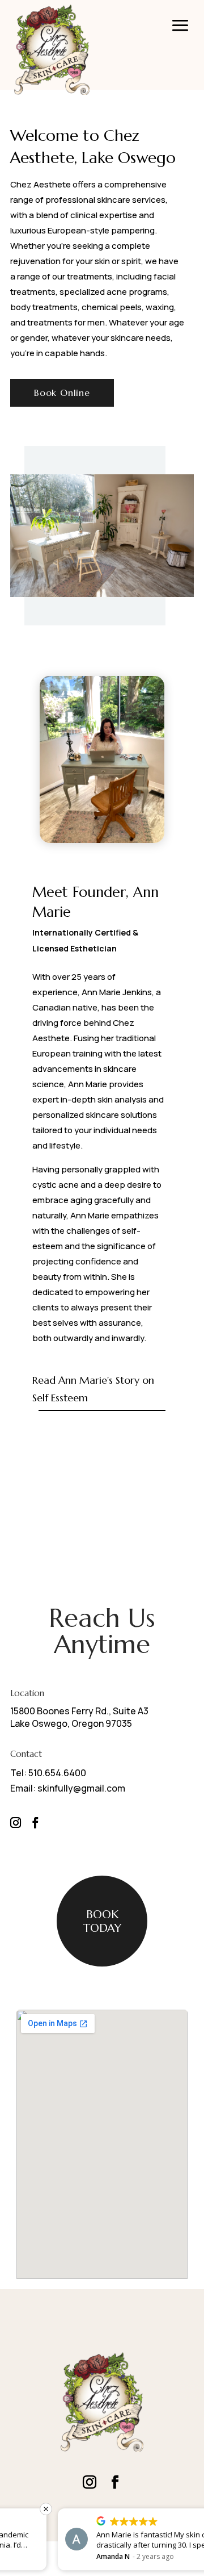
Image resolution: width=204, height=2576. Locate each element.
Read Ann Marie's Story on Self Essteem (93, 1389)
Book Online (62, 393)
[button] (198, 2509)
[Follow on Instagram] (15, 1823)
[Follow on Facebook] (35, 1823)
